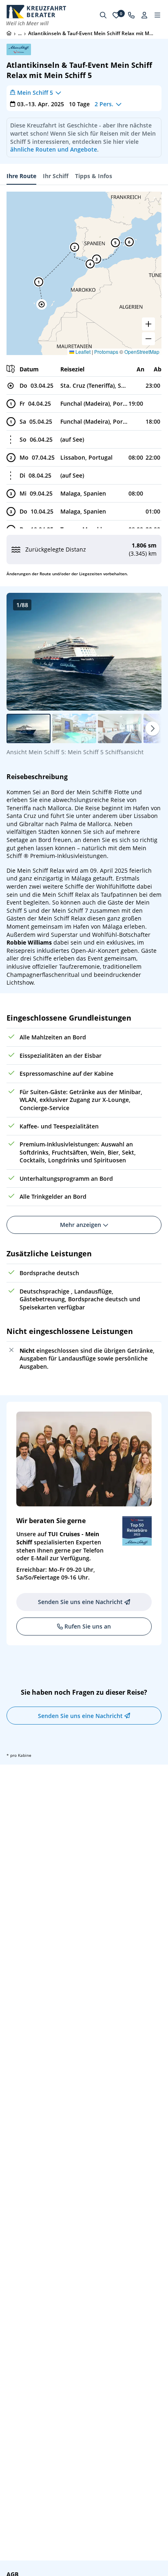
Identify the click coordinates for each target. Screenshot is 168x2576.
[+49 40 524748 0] (131, 15)
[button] (42, 304)
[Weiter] (153, 728)
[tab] (21, 176)
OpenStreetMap (142, 352)
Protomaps (106, 352)
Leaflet (82, 352)
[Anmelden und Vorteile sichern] (144, 15)
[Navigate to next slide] (147, 652)
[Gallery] (84, 652)
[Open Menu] (157, 15)
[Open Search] (103, 15)
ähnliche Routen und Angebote (54, 149)
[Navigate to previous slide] (21, 652)
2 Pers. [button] (104, 104)
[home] (9, 33)
